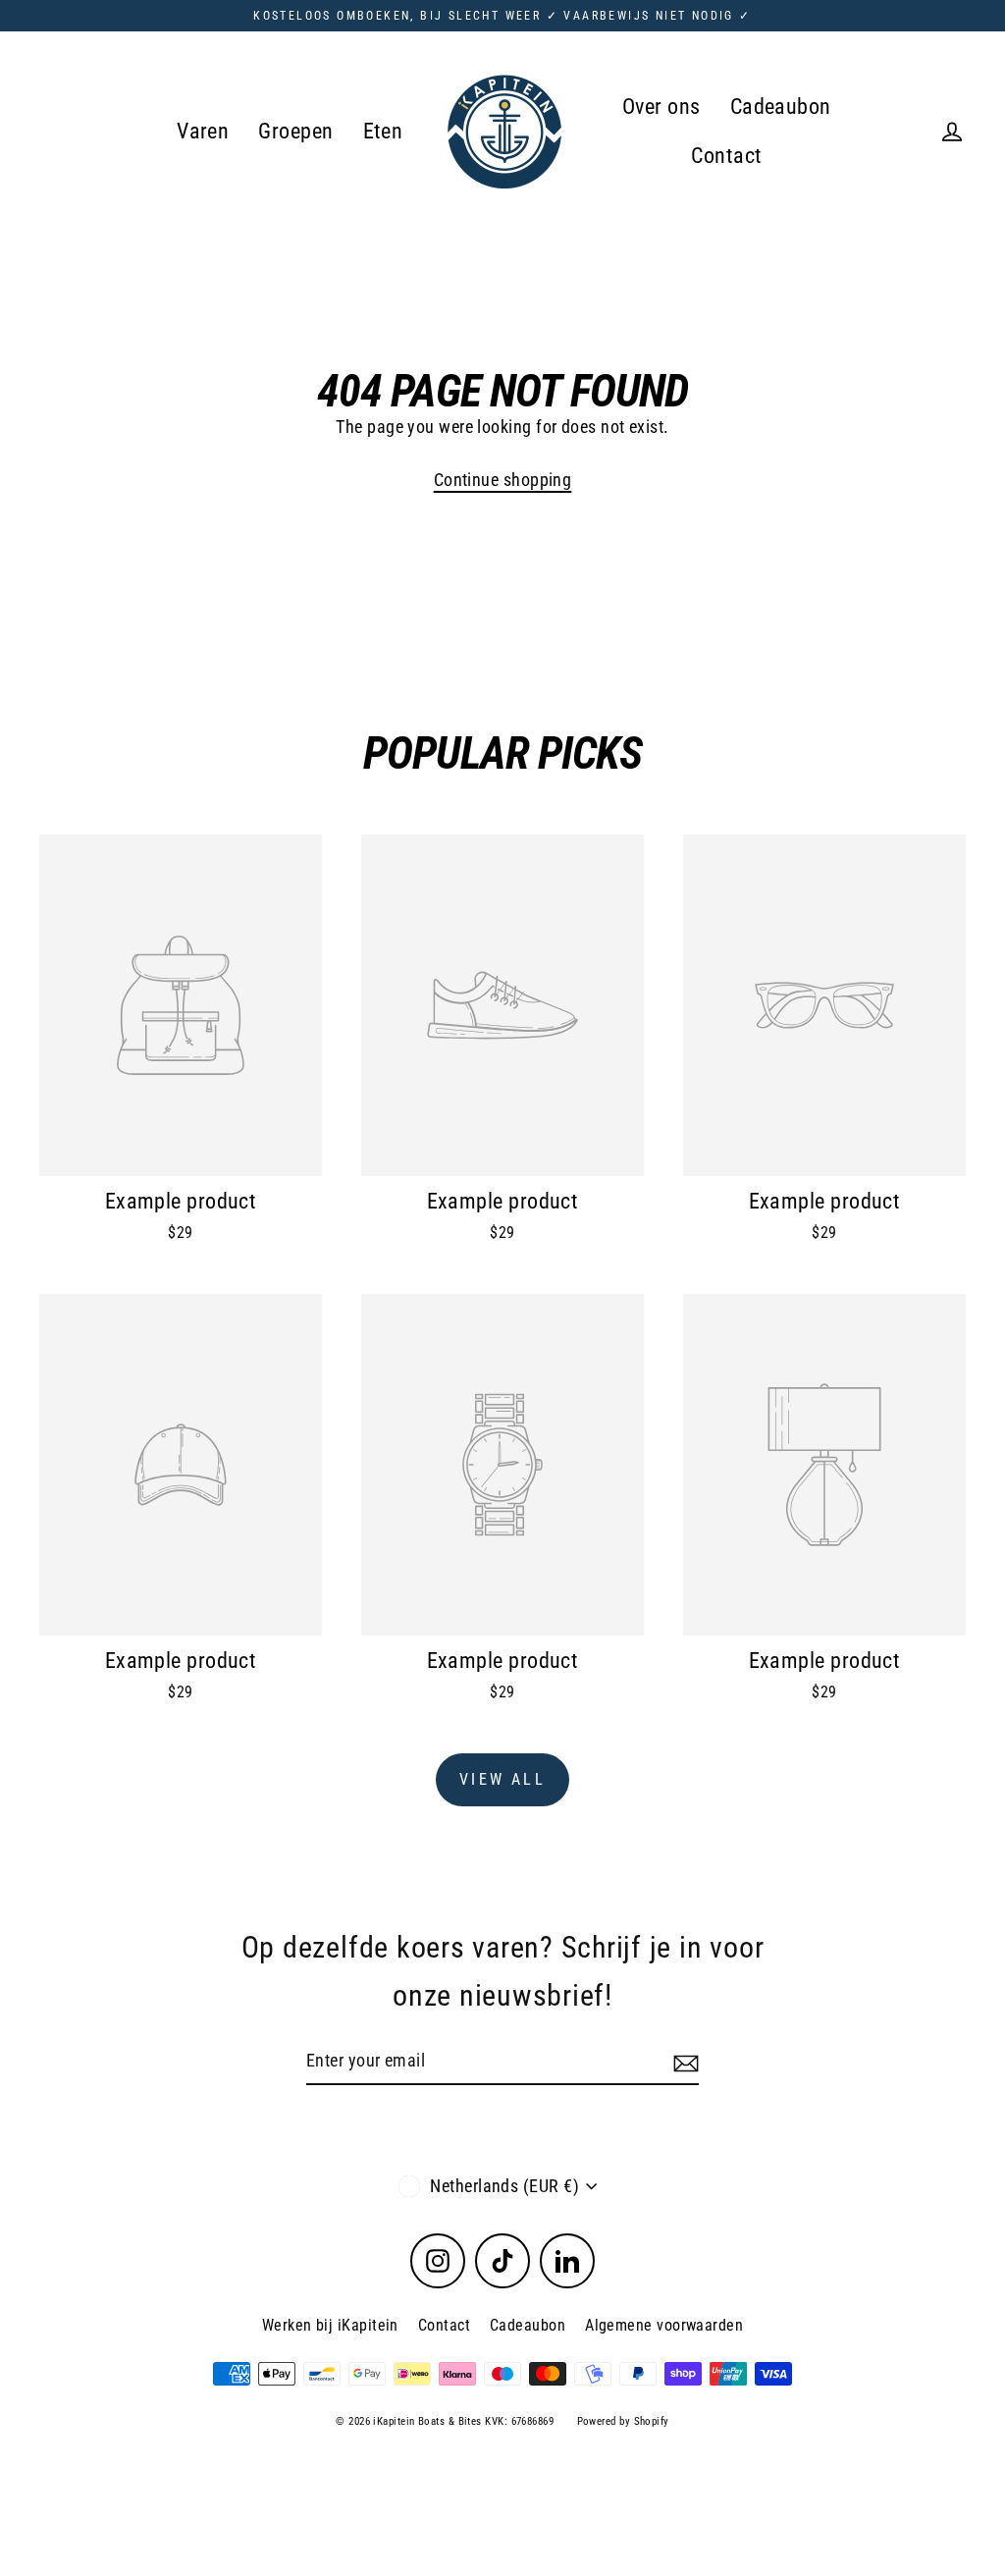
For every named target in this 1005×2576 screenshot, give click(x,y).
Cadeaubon (781, 107)
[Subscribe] (683, 2062)
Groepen (295, 131)
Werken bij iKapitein (330, 2325)
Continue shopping (503, 480)
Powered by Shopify (623, 2421)
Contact (726, 156)
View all (502, 1779)
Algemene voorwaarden (664, 2325)
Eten (383, 131)
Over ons (661, 107)
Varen (203, 131)
